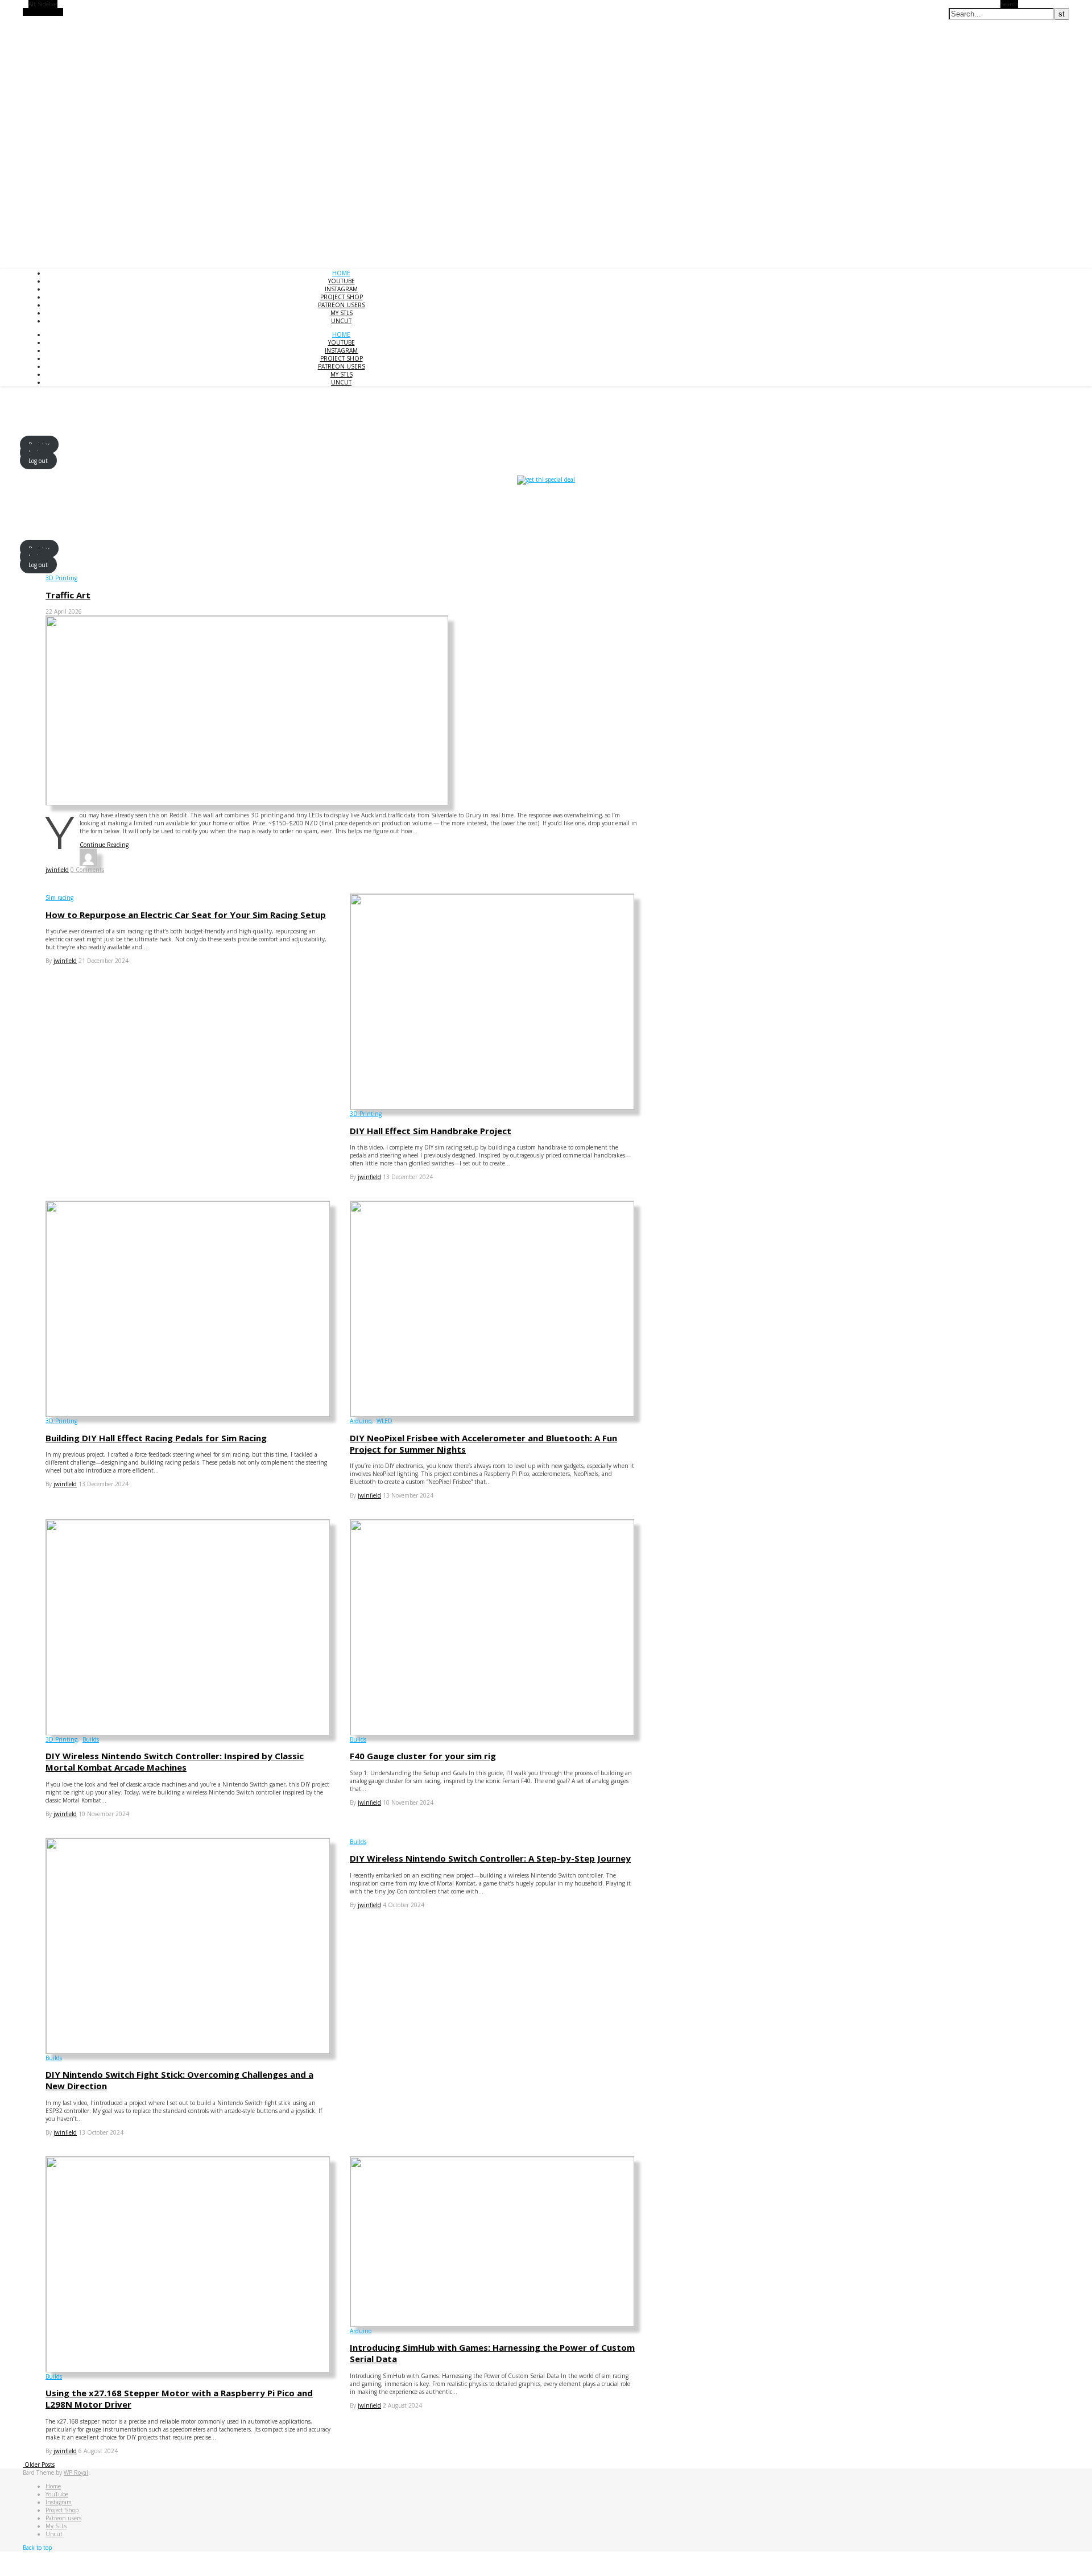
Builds (91, 1739)
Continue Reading (104, 845)
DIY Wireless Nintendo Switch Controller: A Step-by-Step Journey (490, 1858)
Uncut (341, 321)
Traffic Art (68, 595)
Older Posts (39, 2465)
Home (341, 273)
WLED (384, 1421)
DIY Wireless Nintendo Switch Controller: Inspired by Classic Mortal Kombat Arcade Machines (175, 1762)
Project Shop (342, 297)
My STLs (342, 313)
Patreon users (342, 305)
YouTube (342, 281)
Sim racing (59, 898)
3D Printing (61, 578)
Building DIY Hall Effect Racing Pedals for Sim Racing (156, 1438)
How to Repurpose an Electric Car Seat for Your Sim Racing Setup (186, 915)
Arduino (361, 1421)
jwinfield (57, 870)
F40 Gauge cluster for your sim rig (423, 1756)
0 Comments (87, 870)
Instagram (341, 289)
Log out (38, 460)
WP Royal (76, 2472)
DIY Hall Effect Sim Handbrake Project (431, 1131)
